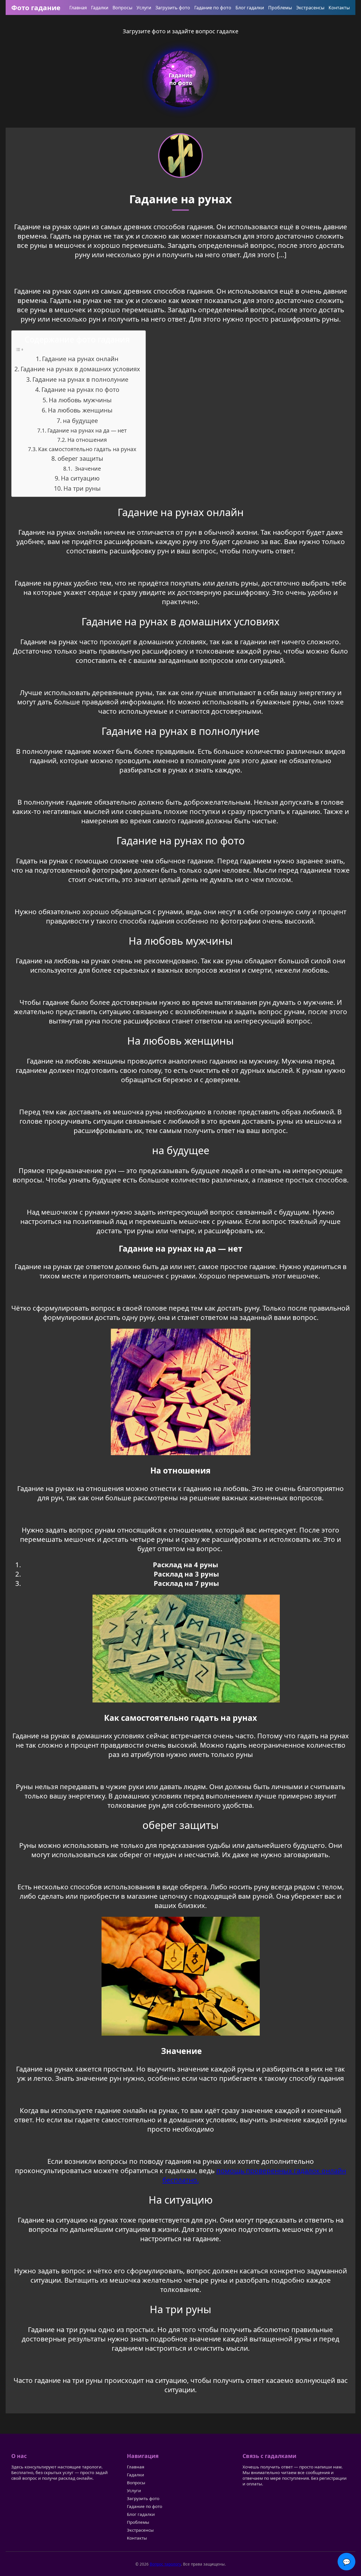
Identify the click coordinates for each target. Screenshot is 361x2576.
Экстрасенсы (310, 8)
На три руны (82, 488)
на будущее (80, 421)
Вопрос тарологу (165, 2564)
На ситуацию (80, 478)
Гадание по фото (213, 8)
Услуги (144, 8)
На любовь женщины (80, 410)
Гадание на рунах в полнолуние (80, 379)
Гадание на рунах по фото (80, 389)
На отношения (87, 440)
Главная (78, 8)
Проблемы (280, 8)
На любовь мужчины (80, 400)
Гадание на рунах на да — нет (87, 430)
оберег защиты (80, 458)
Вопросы (122, 8)
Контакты (339, 8)
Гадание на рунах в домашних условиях (80, 369)
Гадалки (100, 8)
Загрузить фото (173, 8)
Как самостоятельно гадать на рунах (87, 449)
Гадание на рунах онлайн (80, 359)
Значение (87, 469)
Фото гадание (36, 7)
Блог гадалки (250, 8)
